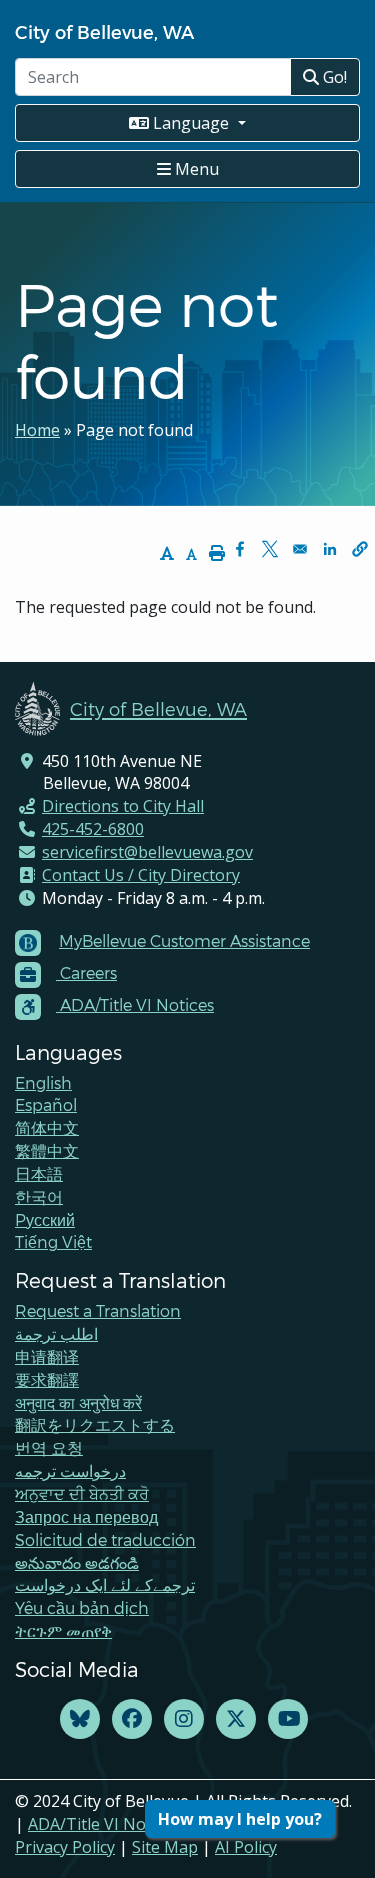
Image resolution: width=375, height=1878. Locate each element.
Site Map (165, 1847)
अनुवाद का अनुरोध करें (78, 1402)
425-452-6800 (93, 829)
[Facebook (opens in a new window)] (132, 1719)
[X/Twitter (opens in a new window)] (236, 1719)
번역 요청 (49, 1447)
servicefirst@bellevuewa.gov (147, 852)
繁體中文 (47, 1150)
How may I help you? (240, 1819)
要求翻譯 (47, 1379)
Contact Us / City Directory (141, 875)
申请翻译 (47, 1356)
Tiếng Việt (53, 1241)
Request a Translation (98, 1310)
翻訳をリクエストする (95, 1424)
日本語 (39, 1173)
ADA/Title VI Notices (104, 1824)
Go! (333, 77)
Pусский (45, 1219)
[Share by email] (300, 549)
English (43, 1082)
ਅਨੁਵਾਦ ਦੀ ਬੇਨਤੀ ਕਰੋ (82, 1493)
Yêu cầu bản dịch (82, 1607)
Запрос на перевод (86, 1516)
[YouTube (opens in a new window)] (288, 1719)
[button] (360, 549)
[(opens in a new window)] (80, 1719)
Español (46, 1104)
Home (37, 430)
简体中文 (47, 1127)
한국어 (39, 1196)
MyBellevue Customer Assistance (184, 940)
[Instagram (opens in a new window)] (184, 1719)
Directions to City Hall (123, 806)
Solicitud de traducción (105, 1539)
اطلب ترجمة (56, 1333)
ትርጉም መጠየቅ (63, 1630)
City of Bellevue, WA (104, 31)
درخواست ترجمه (70, 1470)
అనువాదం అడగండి (77, 1562)
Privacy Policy (65, 1847)
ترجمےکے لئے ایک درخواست (105, 1584)
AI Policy (246, 1847)
